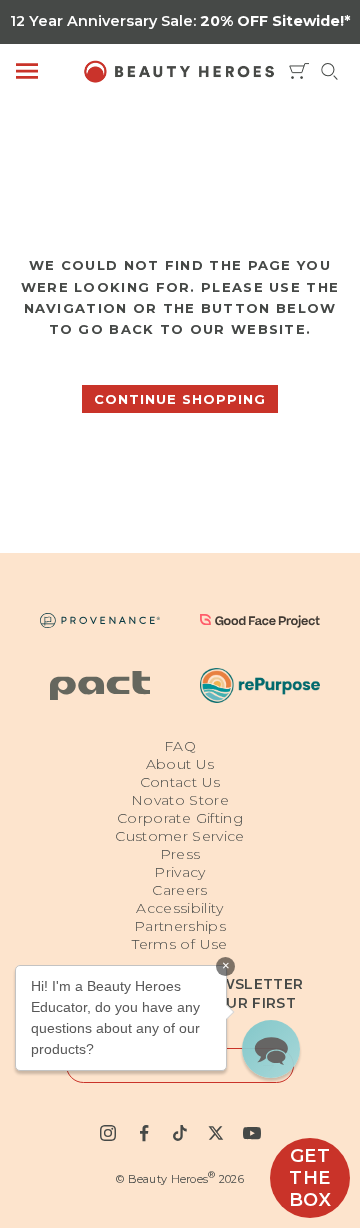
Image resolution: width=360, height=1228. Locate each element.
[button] (271, 1049)
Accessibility (180, 908)
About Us (180, 764)
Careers (179, 890)
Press (180, 854)
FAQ (180, 746)
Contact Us (180, 782)
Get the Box (310, 1178)
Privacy (179, 872)
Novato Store (180, 800)
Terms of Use (179, 944)
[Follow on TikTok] (180, 1133)
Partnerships (180, 926)
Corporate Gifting (180, 818)
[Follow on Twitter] (216, 1133)
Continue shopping (180, 399)
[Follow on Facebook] (144, 1133)
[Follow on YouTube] (252, 1133)
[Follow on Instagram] (108, 1133)
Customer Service (180, 836)
